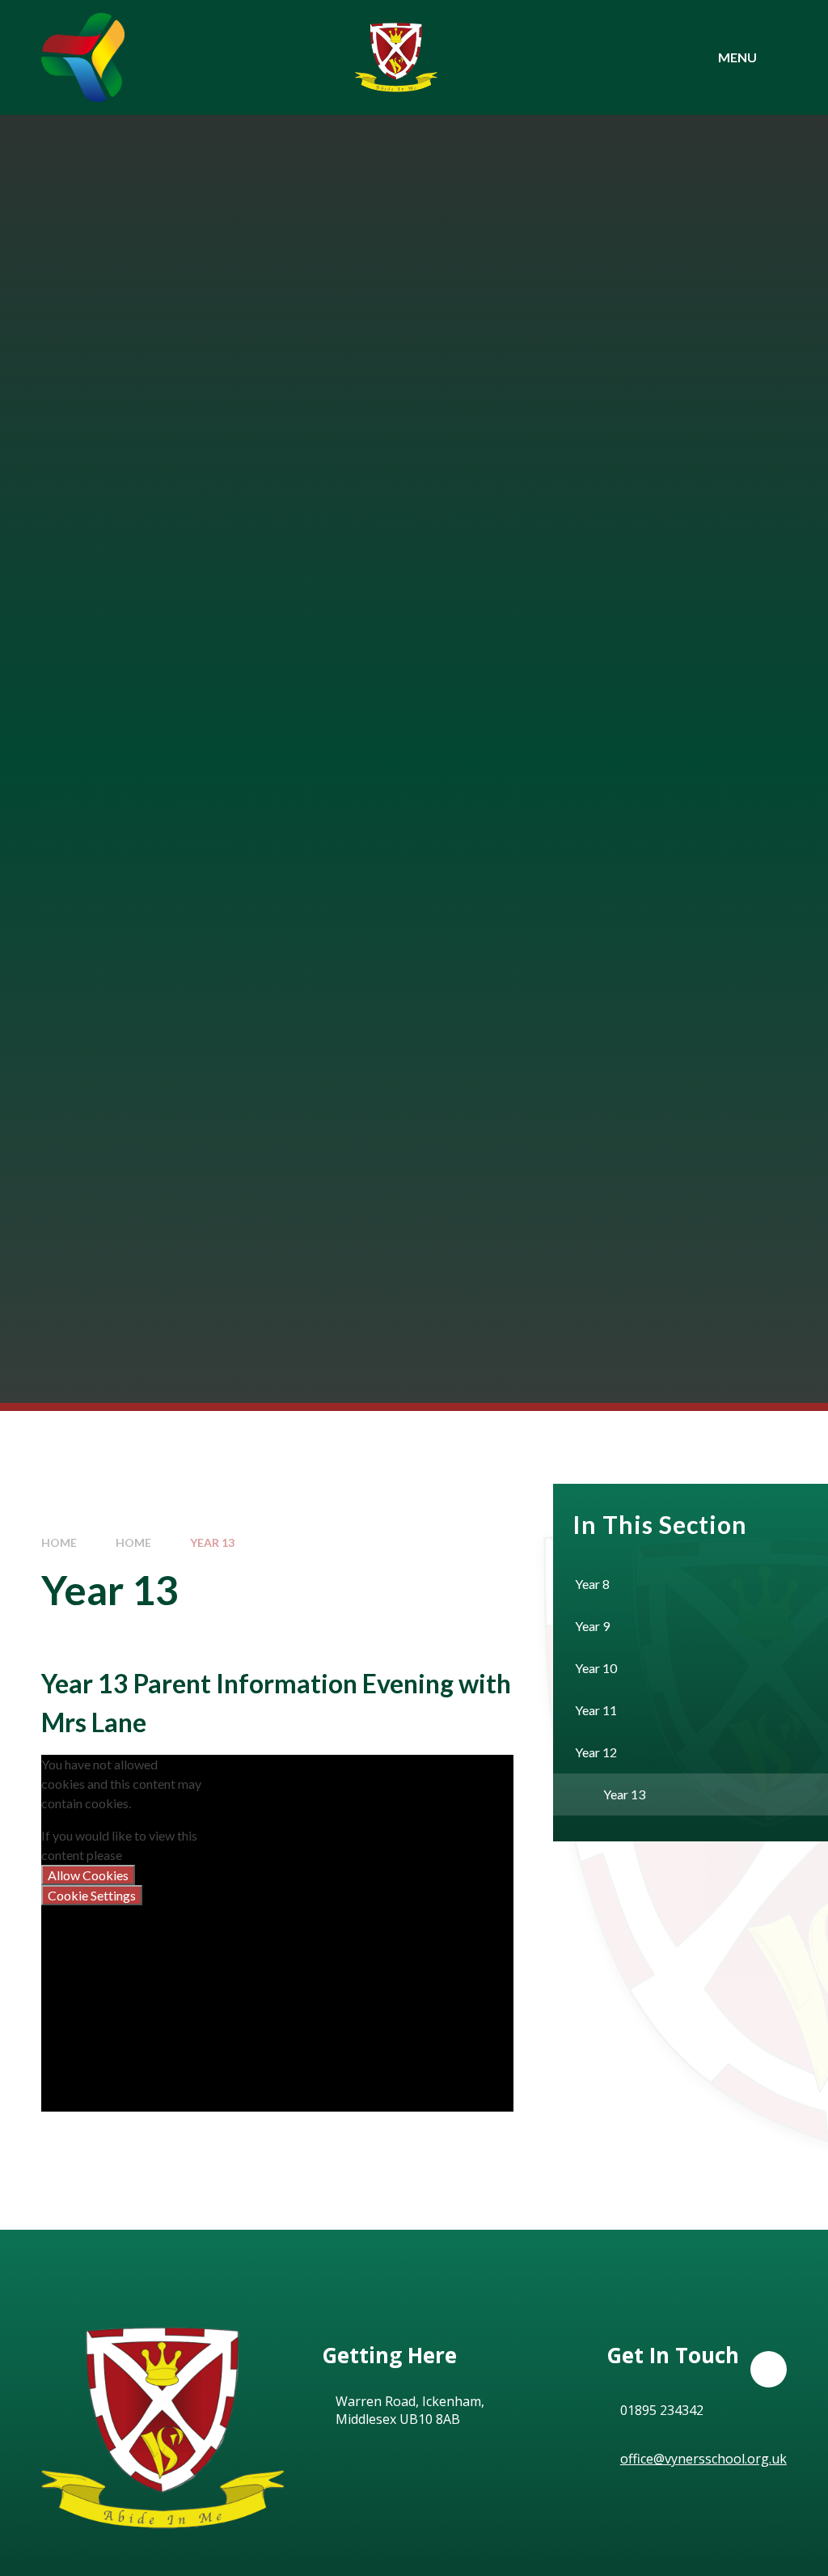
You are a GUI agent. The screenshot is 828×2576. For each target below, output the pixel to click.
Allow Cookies (88, 1875)
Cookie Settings (92, 1895)
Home (59, 1542)
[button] (769, 2369)
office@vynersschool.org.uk (703, 2459)
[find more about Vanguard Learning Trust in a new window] (82, 57)
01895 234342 (662, 2410)
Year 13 (212, 1542)
